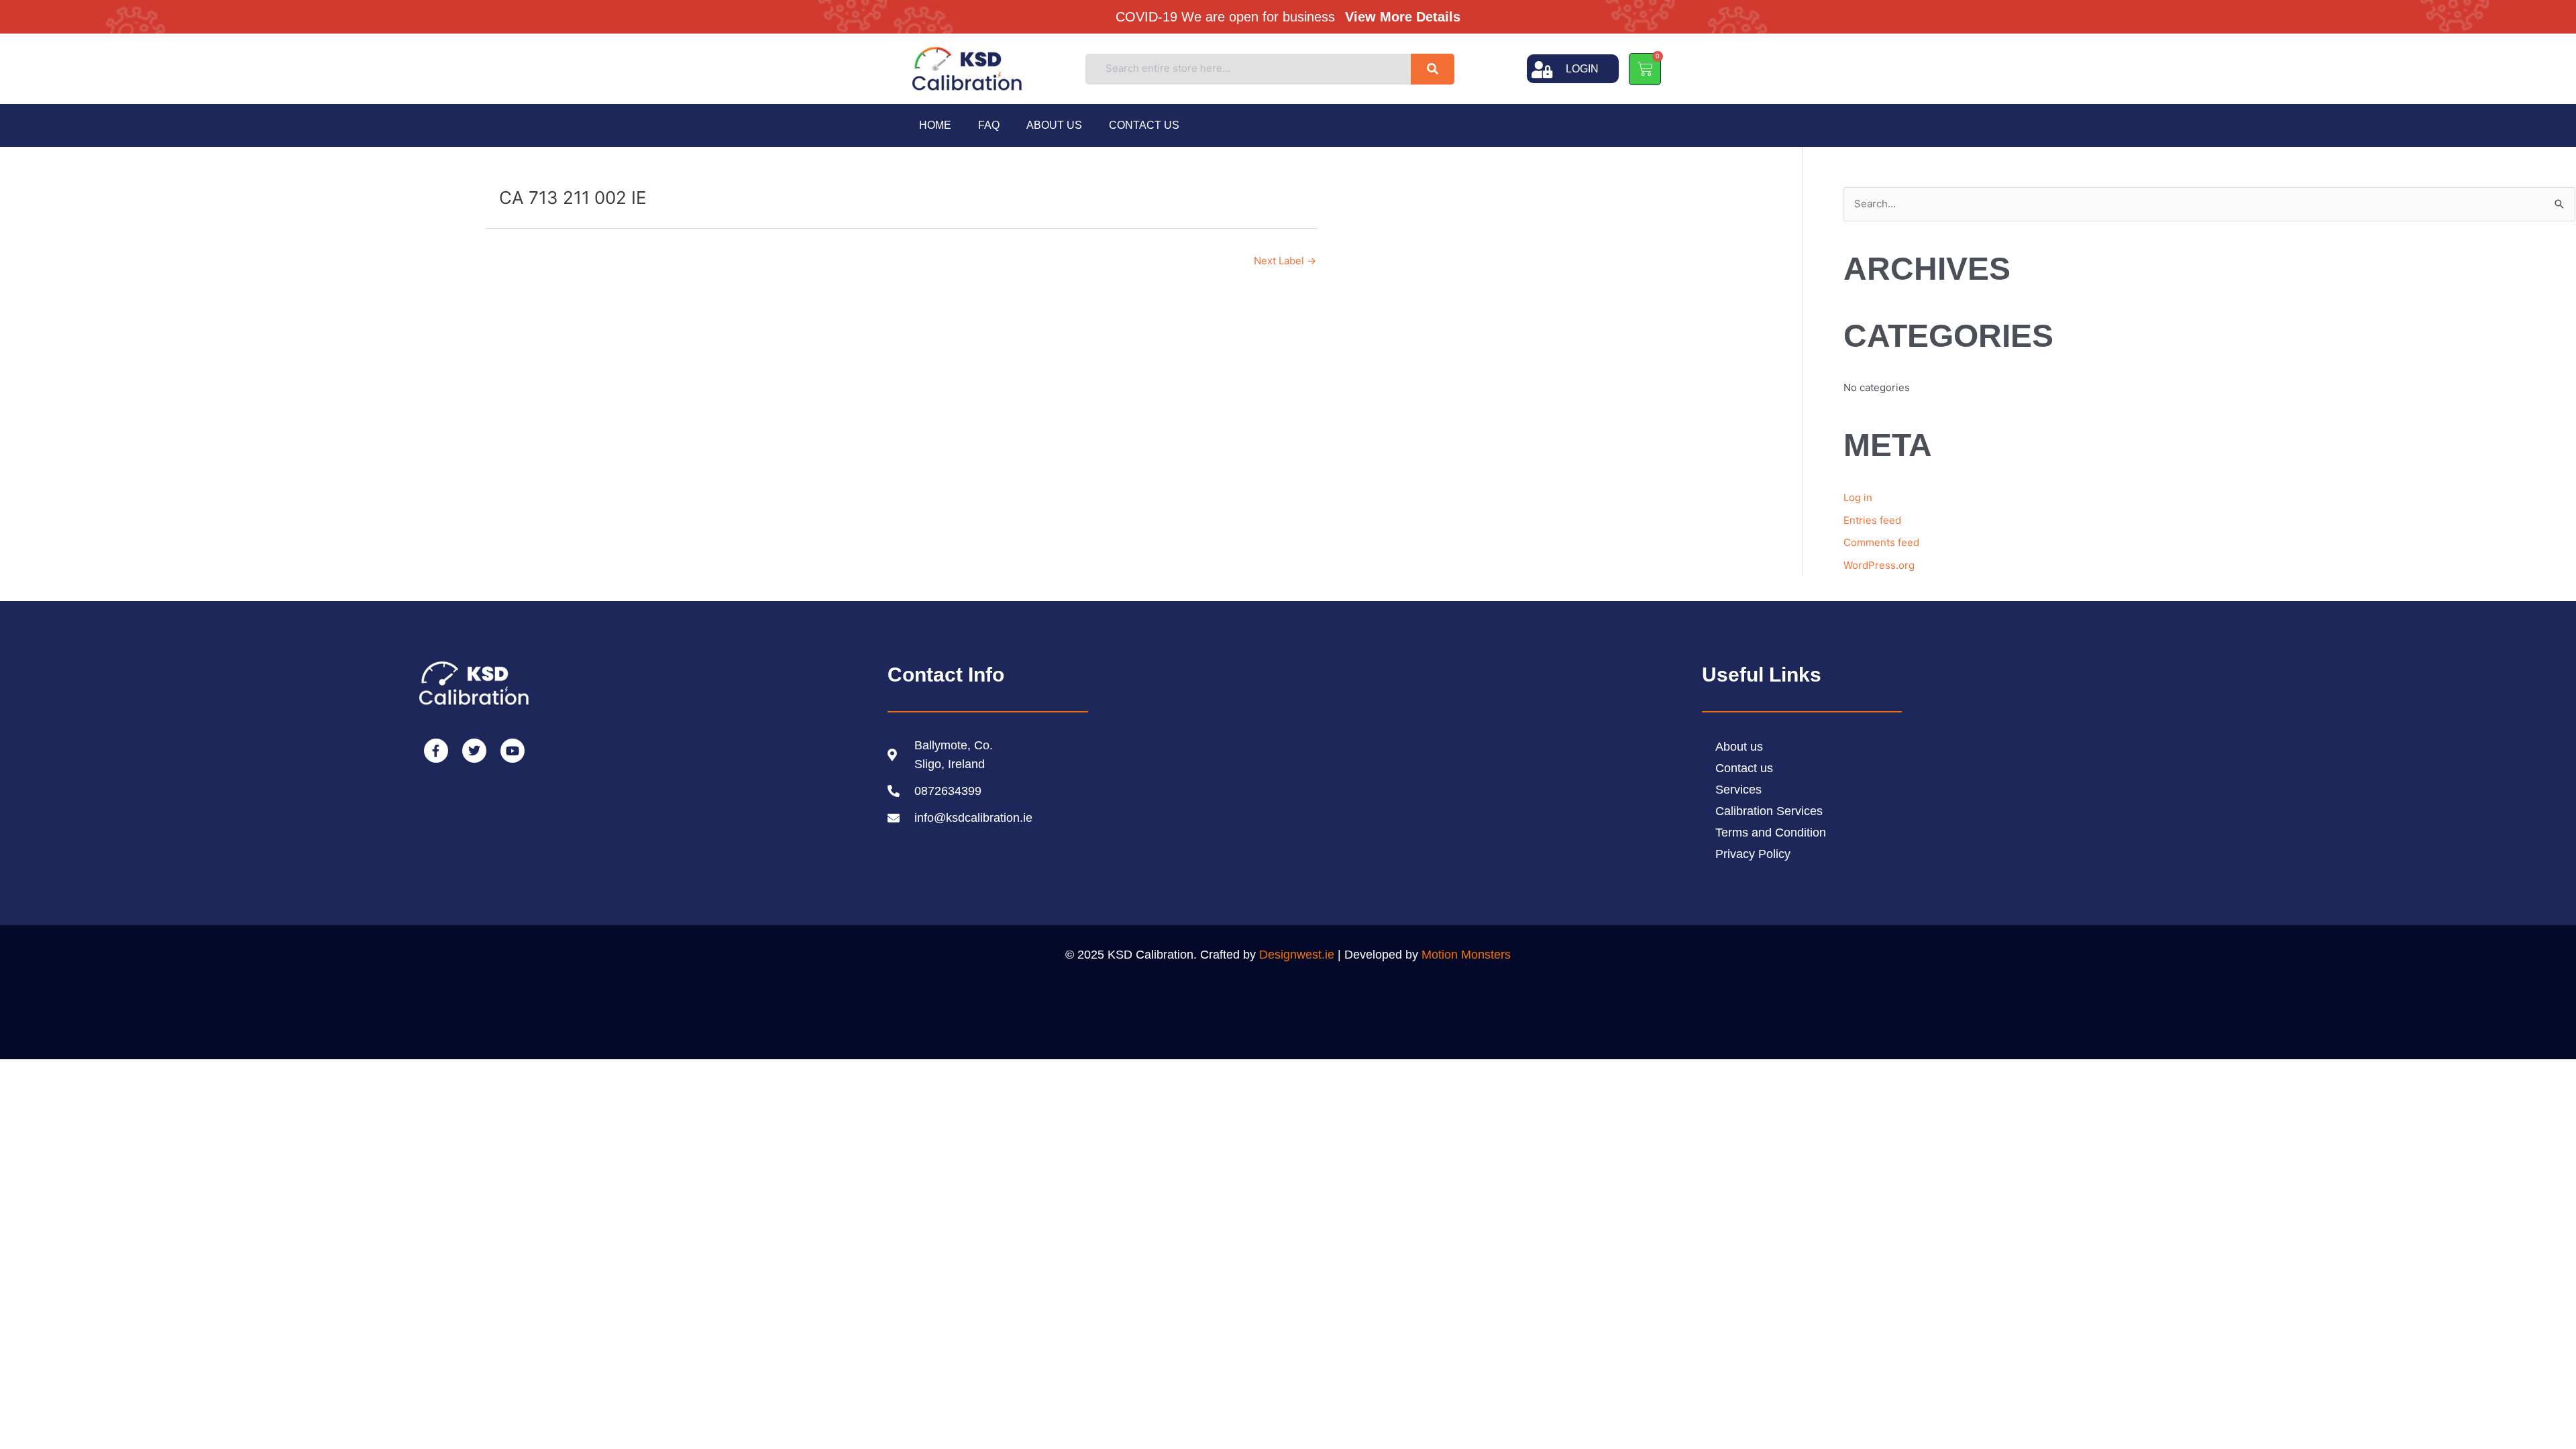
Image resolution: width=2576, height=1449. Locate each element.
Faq (989, 125)
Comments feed (1881, 542)
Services (1738, 790)
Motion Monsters (1466, 955)
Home (935, 125)
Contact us (1144, 125)
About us (1054, 125)
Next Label (1285, 261)
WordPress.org (1879, 565)
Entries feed (1872, 520)
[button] (1293, 16)
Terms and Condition (1771, 833)
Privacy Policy (1753, 854)
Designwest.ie (1297, 955)
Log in (1858, 497)
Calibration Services (1769, 811)
